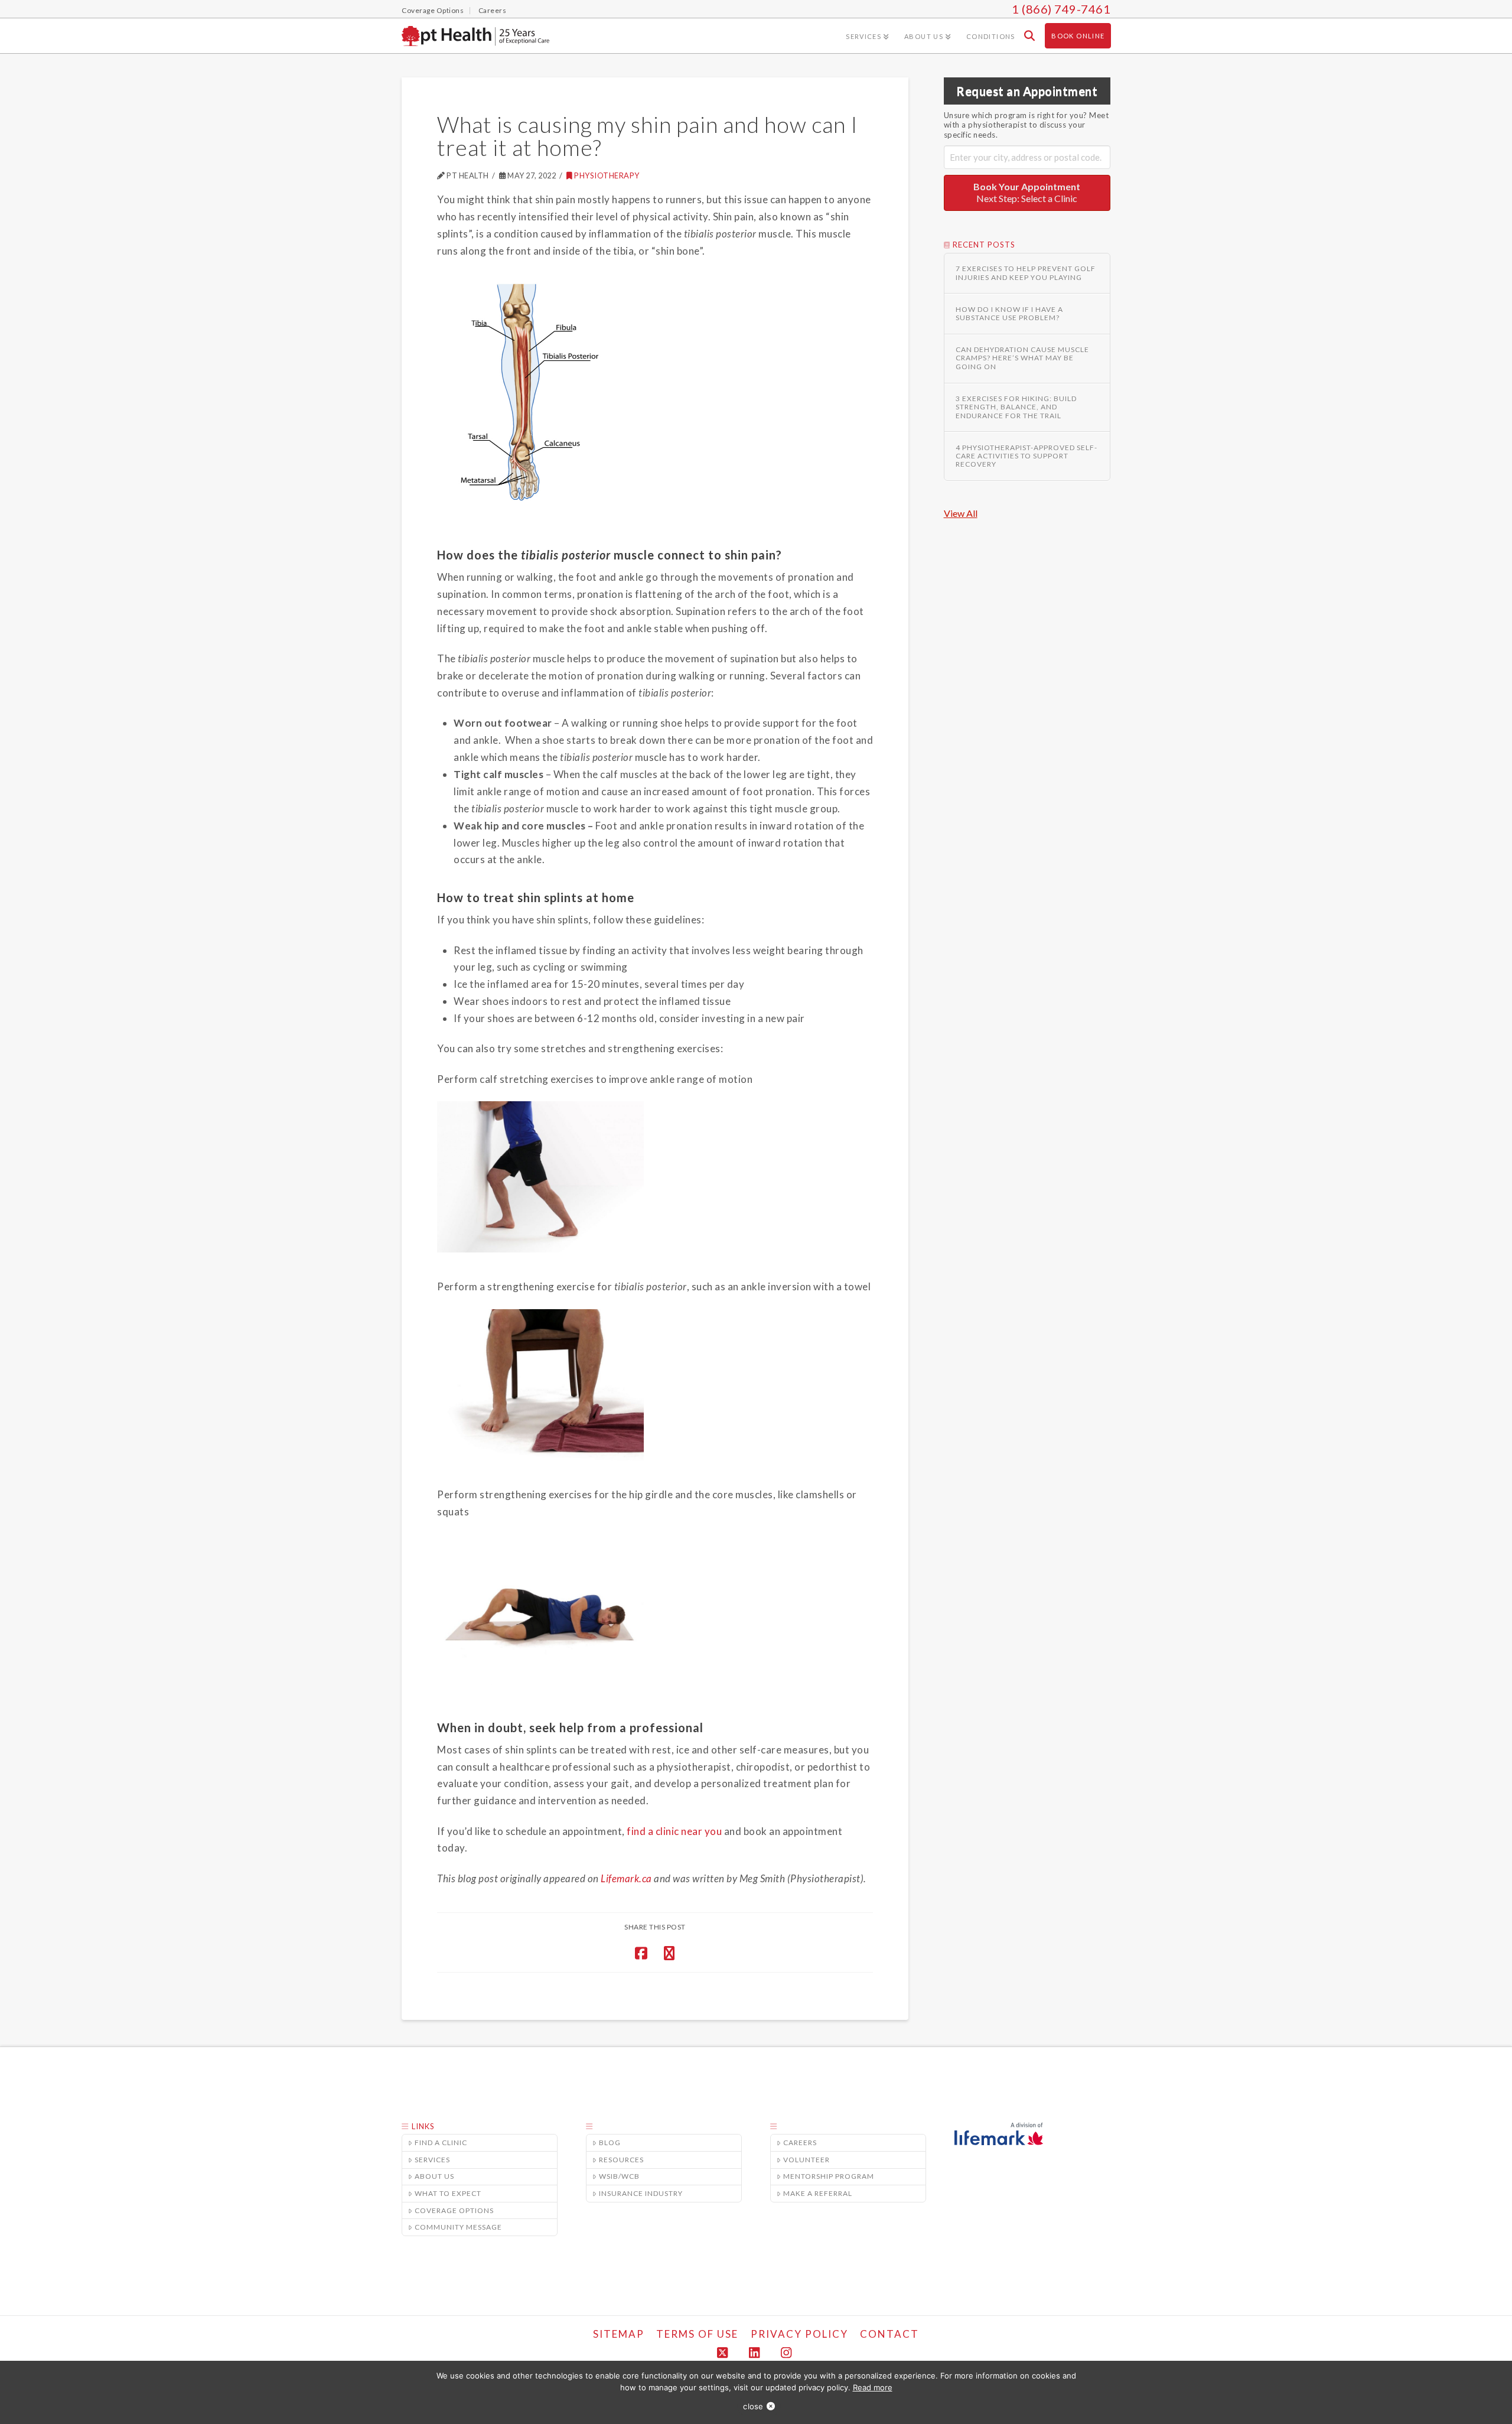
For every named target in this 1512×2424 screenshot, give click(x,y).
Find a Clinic (441, 2142)
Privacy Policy (799, 2334)
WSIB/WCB (619, 2176)
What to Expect (448, 2193)
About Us (434, 2176)
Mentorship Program (829, 2176)
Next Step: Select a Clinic (1027, 193)
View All (961, 513)
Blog (610, 2142)
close (753, 2406)
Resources (621, 2160)
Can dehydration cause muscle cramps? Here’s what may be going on (1022, 358)
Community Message (458, 2227)
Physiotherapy (607, 175)
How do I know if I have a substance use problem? (1009, 314)
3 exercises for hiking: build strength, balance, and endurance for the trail (1016, 407)
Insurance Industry (641, 2193)
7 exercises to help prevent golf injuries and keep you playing (1026, 273)
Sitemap (619, 2334)
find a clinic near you (674, 1831)
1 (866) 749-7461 (1061, 9)
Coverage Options (454, 2210)
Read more (873, 2387)
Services (432, 2160)
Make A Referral (818, 2193)
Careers (800, 2142)
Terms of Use (697, 2334)
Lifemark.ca (626, 1878)
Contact (889, 2334)
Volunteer (806, 2160)
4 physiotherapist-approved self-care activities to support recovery (1027, 456)
